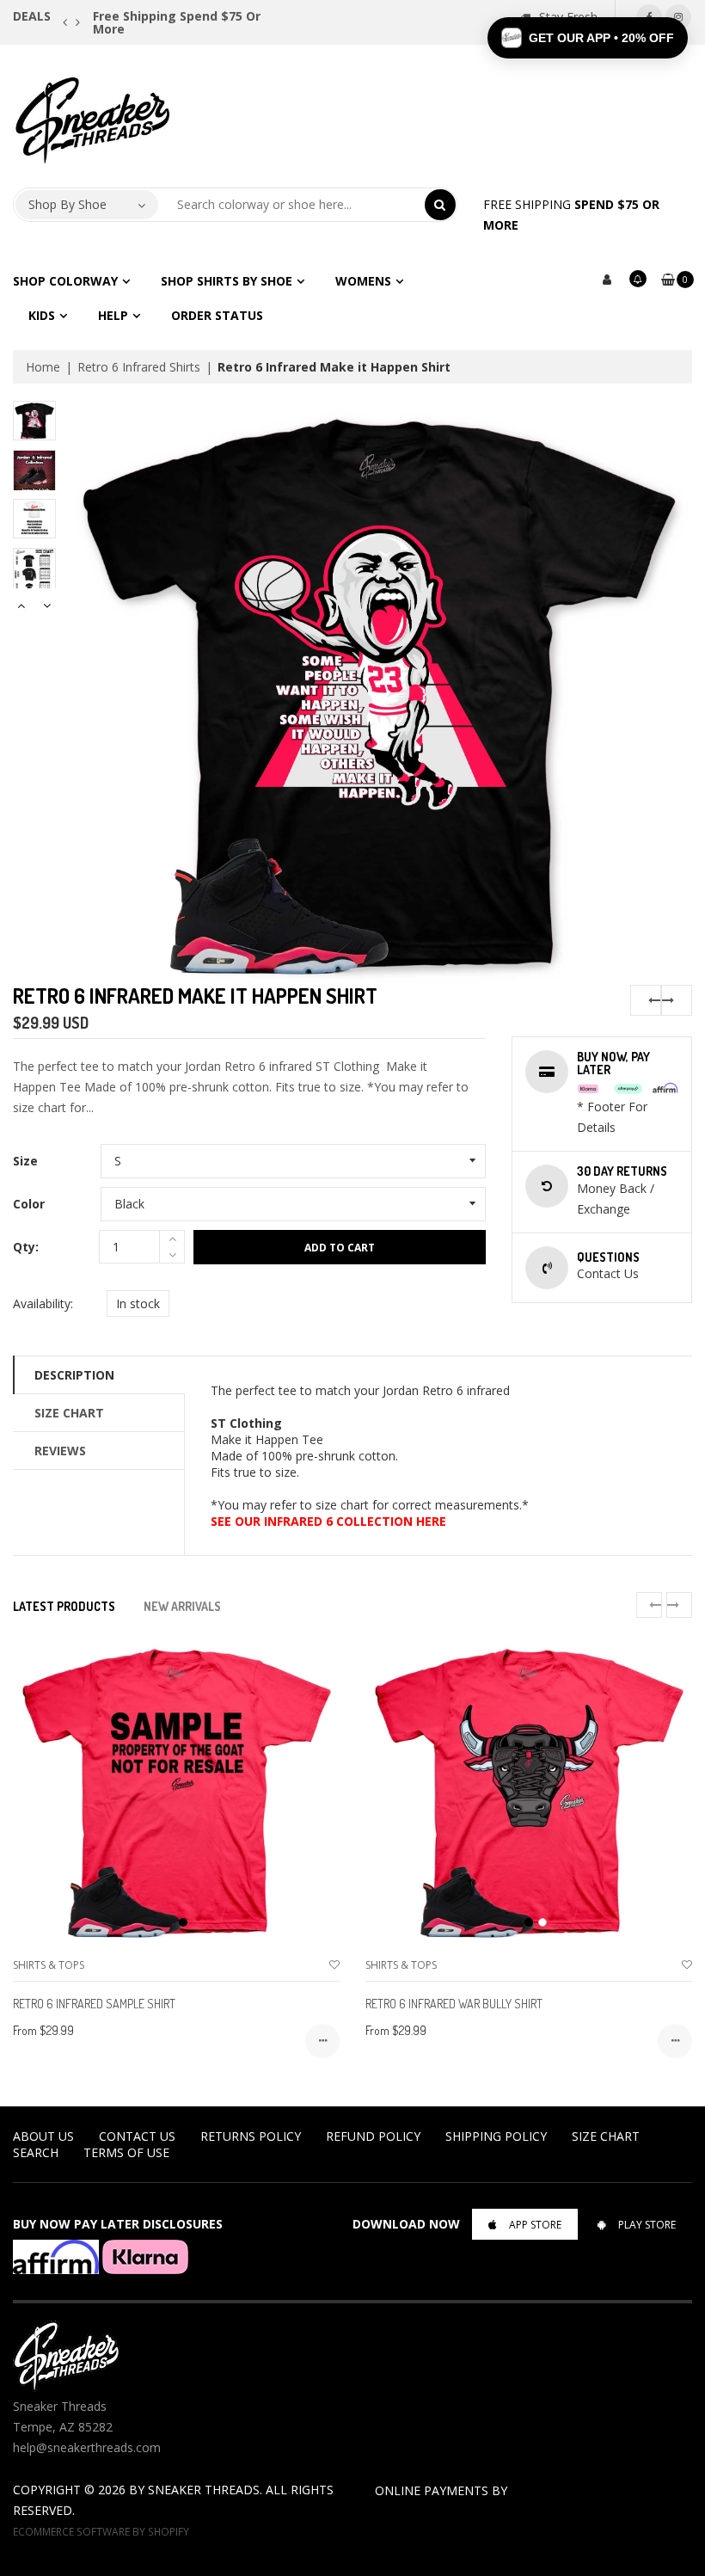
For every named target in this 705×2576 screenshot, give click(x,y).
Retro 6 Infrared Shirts (139, 367)
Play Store (647, 2225)
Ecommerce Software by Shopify (101, 2531)
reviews (60, 1451)
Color (29, 1204)
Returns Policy (251, 2136)
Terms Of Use (126, 2152)
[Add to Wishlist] (334, 1965)
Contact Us (137, 2136)
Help (113, 315)
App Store (535, 2225)
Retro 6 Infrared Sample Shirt (94, 2004)
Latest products (64, 1606)
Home (43, 367)
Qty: (26, 1247)
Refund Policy (373, 2136)
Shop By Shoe (67, 204)
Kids (42, 315)
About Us (43, 2136)
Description (74, 1375)
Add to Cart (340, 1248)
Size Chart (69, 1413)
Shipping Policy (496, 2136)
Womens (363, 281)
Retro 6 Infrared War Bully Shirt (454, 2004)
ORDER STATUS (217, 315)
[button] (588, 38)
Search (36, 2152)
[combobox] (292, 205)
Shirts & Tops (49, 1965)
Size (25, 1161)
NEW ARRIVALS (182, 1606)
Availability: (43, 1303)
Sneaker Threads (204, 2490)
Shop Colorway (65, 281)
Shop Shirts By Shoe (227, 281)
